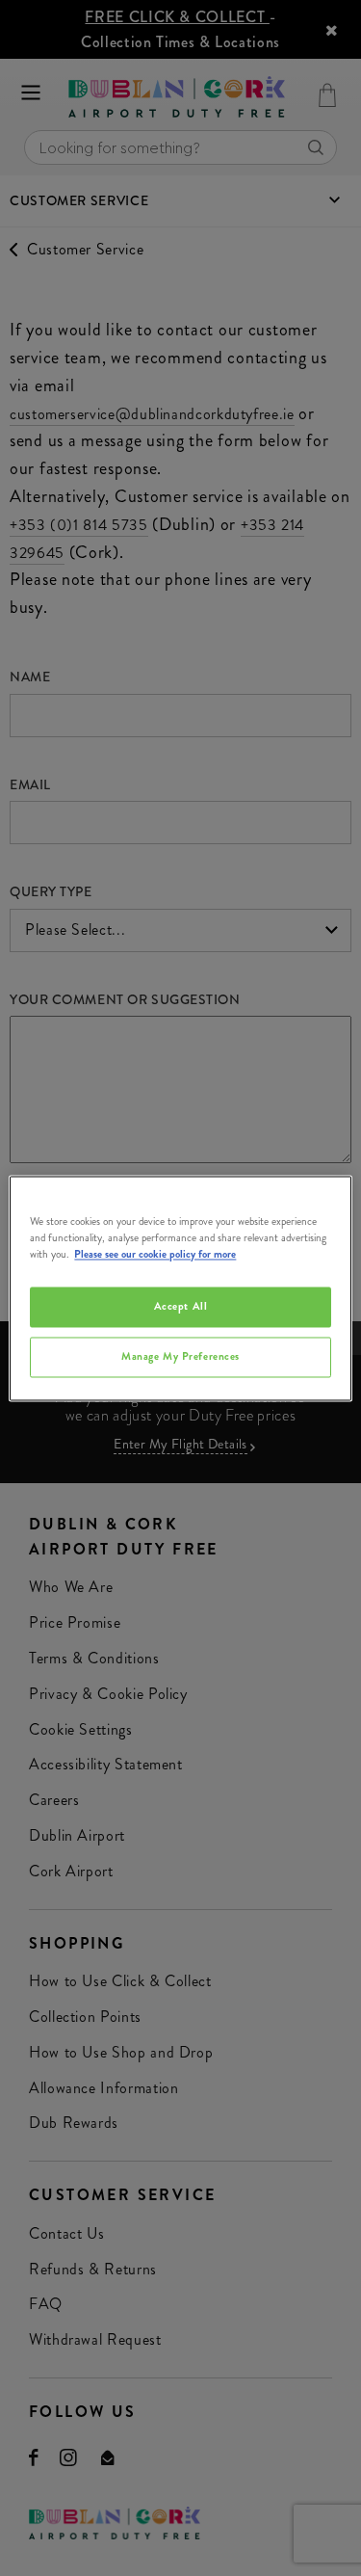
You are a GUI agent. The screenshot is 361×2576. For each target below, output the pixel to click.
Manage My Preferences (180, 1356)
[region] (180, 1288)
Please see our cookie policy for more (155, 1254)
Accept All (181, 1306)
